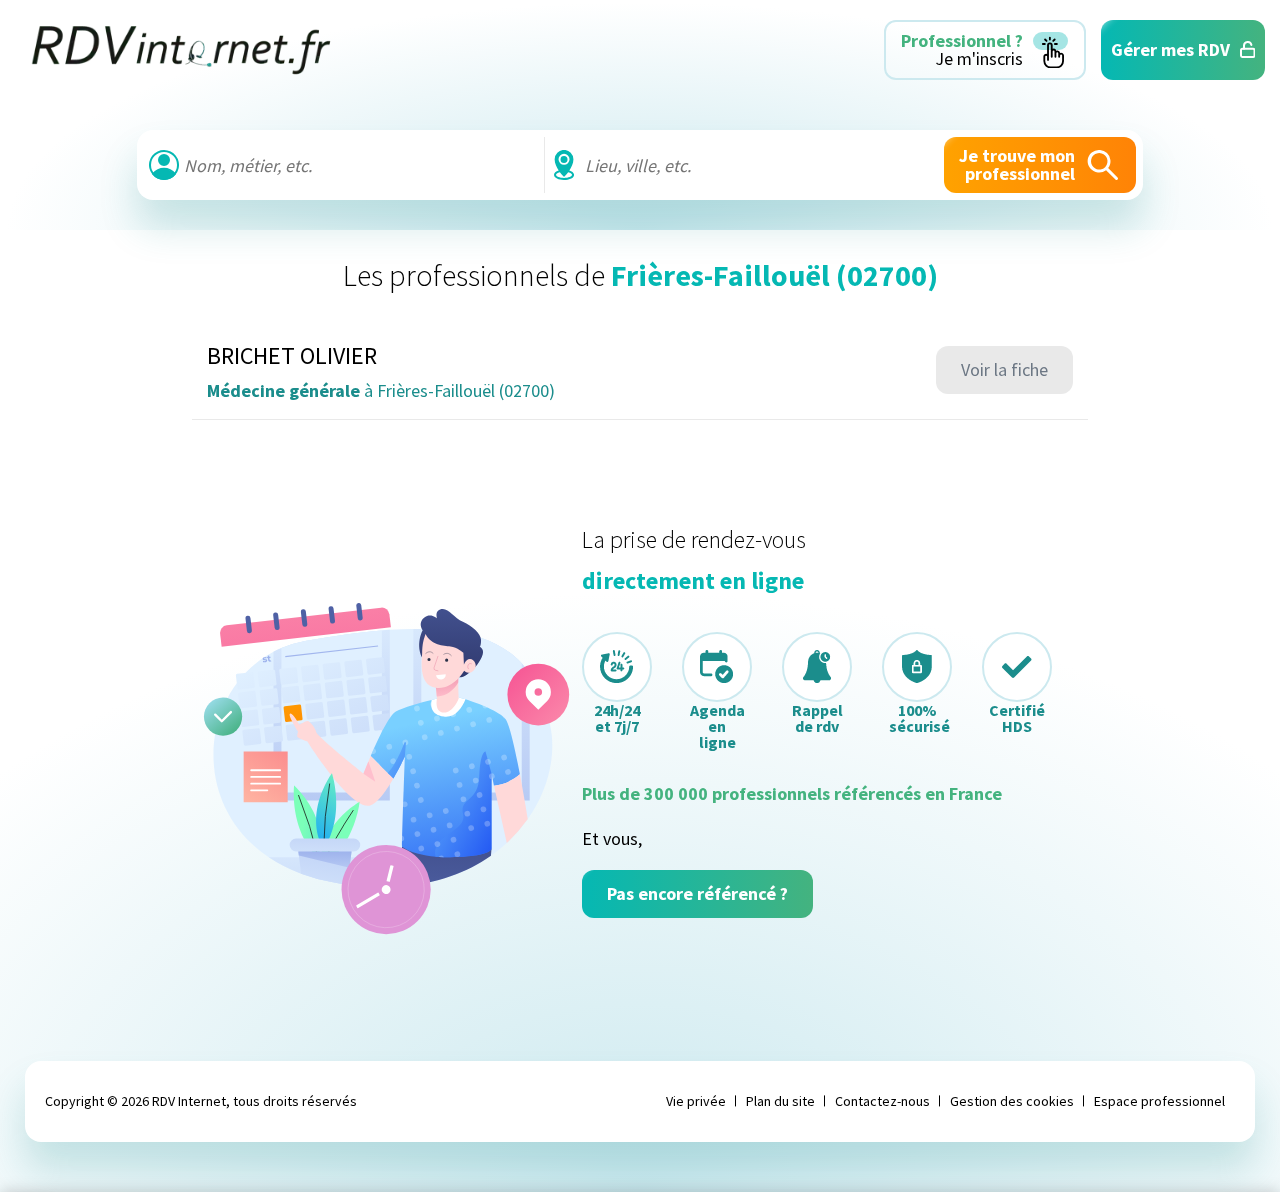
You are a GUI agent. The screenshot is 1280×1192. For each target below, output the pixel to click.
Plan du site (780, 1101)
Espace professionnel (1159, 1101)
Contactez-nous (882, 1101)
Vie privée (696, 1101)
